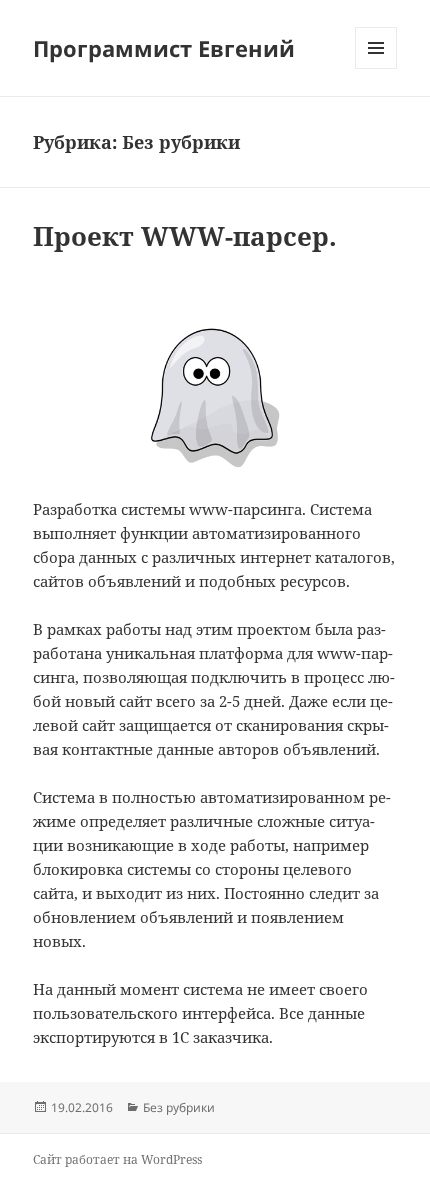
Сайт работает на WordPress (117, 1159)
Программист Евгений (164, 48)
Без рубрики (179, 1107)
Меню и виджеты (376, 68)
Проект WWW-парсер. (185, 236)
